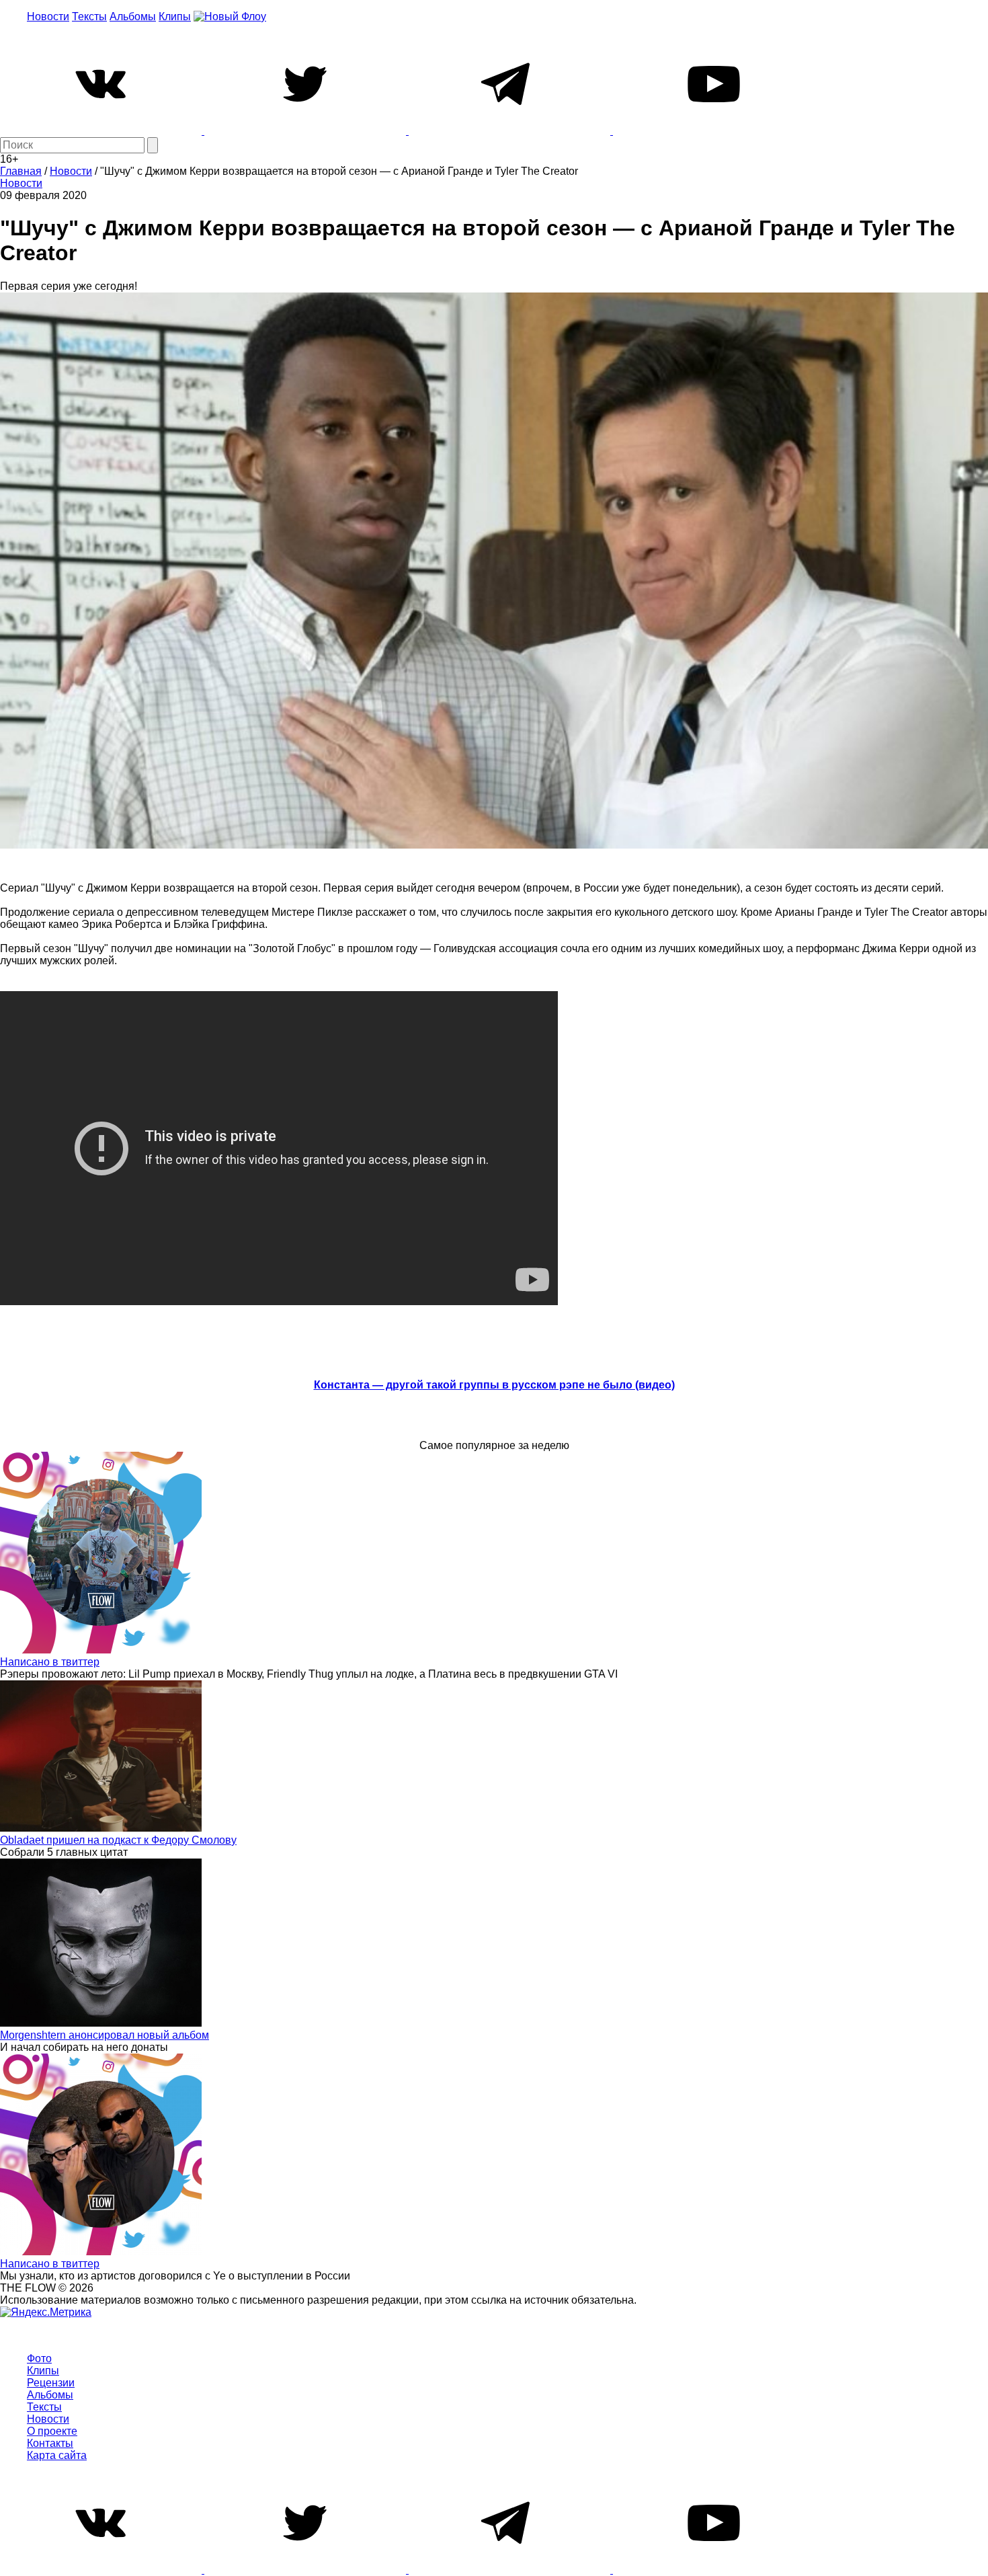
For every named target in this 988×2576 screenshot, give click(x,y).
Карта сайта (57, 2455)
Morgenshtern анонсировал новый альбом (105, 2035)
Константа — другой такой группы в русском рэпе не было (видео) (494, 1385)
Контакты (50, 2443)
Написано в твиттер (50, 1662)
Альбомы (133, 16)
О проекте (52, 2431)
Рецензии (51, 2383)
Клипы (175, 16)
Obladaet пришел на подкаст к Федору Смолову (118, 1840)
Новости (48, 16)
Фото (39, 2358)
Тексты (89, 16)
